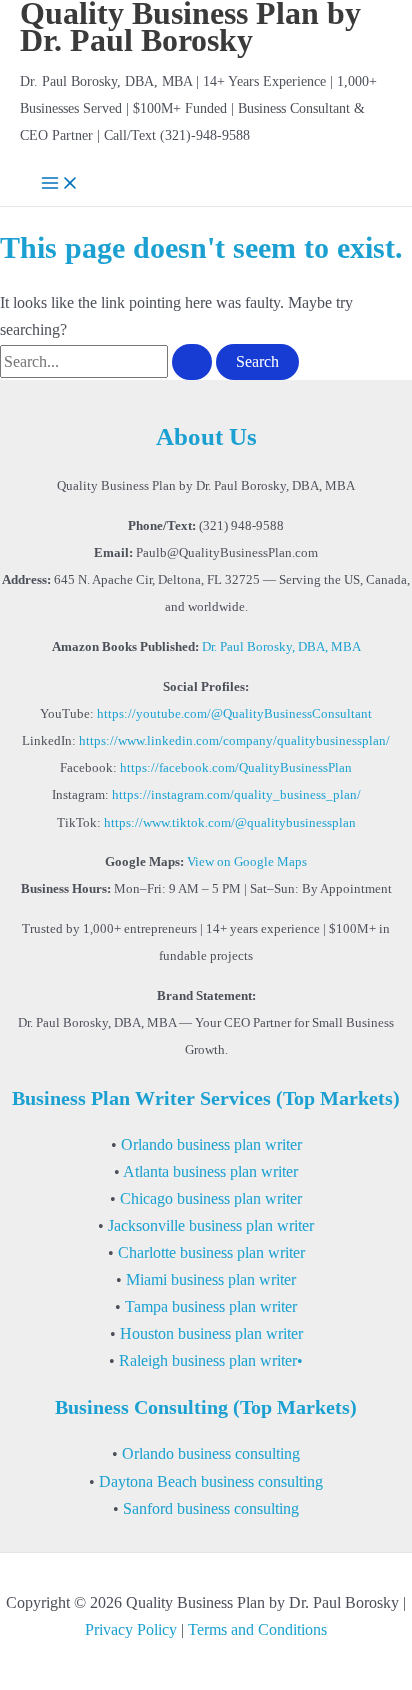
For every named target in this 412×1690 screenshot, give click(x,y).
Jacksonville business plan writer (211, 1225)
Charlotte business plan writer (211, 1252)
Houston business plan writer (211, 1333)
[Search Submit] (192, 362)
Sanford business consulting (211, 1508)
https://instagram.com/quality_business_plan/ (236, 795)
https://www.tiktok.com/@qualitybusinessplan (230, 823)
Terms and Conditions (257, 1629)
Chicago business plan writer (211, 1198)
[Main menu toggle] (60, 184)
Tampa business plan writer (211, 1306)
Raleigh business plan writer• (211, 1360)
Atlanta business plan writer (210, 1171)
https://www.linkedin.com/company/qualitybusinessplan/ (234, 741)
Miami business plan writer (211, 1279)
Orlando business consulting (211, 1453)
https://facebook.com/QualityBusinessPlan (236, 768)
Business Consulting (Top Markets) (206, 1407)
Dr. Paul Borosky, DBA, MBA (281, 647)
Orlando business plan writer (211, 1144)
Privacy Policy (131, 1629)
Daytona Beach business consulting (211, 1481)
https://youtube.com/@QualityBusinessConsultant (234, 714)
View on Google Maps (247, 862)
